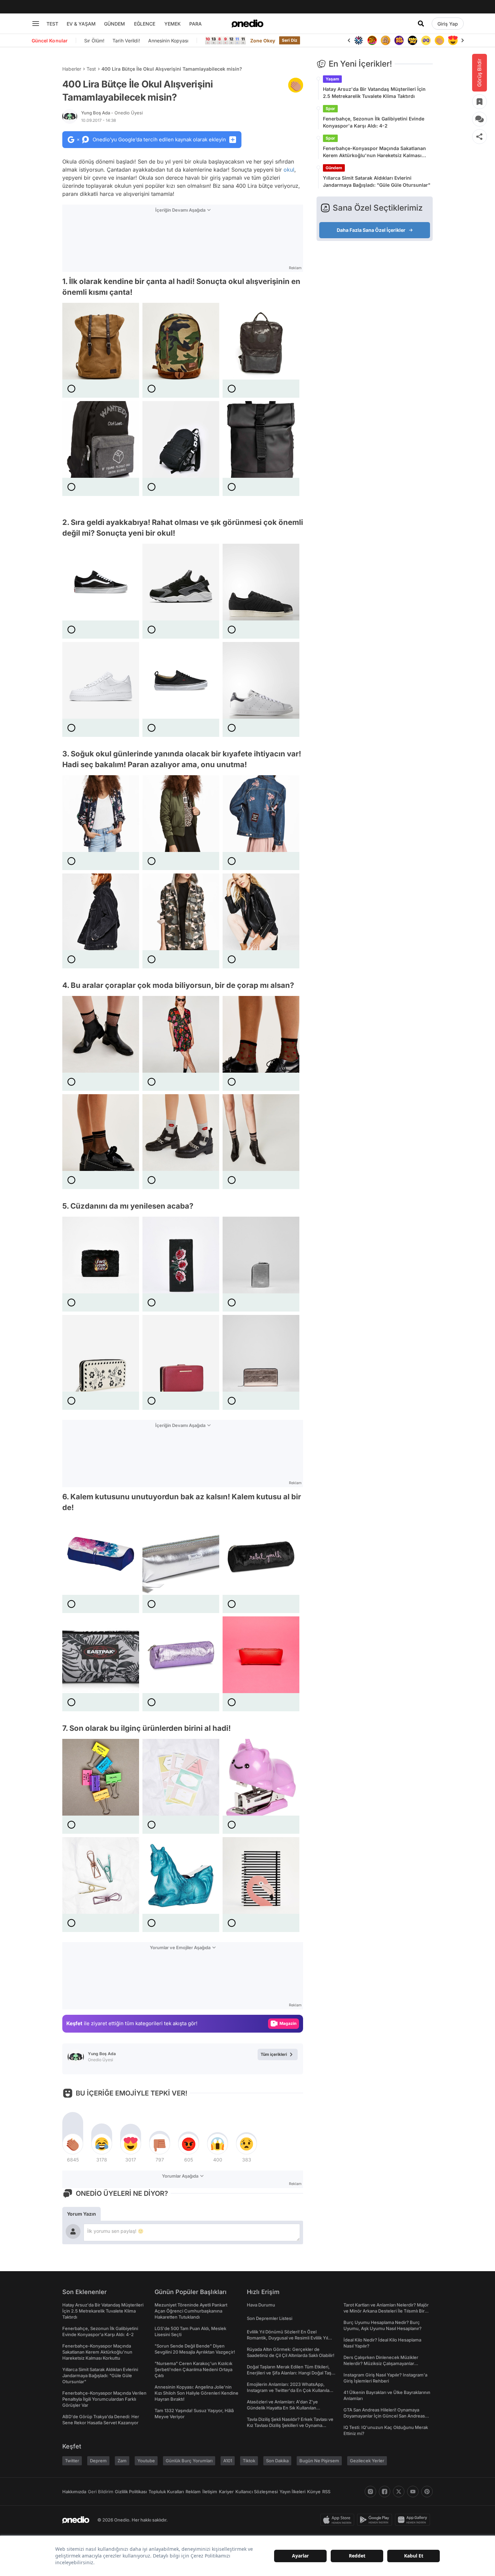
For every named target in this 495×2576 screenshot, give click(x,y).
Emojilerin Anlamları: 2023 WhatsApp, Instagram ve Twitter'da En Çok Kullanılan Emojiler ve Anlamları (289, 2390)
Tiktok (249, 2461)
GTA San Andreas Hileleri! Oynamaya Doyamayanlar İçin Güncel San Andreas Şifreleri (384, 2416)
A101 (228, 2461)
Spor (330, 109)
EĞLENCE (145, 24)
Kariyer (226, 2492)
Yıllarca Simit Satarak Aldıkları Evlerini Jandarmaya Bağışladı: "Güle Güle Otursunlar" (377, 181)
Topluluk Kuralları (166, 2492)
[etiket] (296, 85)
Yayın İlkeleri (292, 2492)
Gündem (334, 168)
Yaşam (332, 79)
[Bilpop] (399, 40)
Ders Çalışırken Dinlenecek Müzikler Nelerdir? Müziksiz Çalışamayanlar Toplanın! (381, 2363)
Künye (314, 2492)
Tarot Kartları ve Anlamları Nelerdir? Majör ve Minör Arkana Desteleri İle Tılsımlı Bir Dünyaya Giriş (386, 2311)
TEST (52, 24)
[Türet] (372, 40)
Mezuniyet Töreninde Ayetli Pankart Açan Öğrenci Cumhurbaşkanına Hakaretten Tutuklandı (191, 2311)
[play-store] (376, 2520)
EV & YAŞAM (81, 24)
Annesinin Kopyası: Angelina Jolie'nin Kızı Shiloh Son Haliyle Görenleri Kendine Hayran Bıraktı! (196, 2393)
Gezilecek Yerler (367, 2461)
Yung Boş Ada (112, 113)
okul (289, 170)
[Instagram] (370, 2492)
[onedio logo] (247, 24)
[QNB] (359, 40)
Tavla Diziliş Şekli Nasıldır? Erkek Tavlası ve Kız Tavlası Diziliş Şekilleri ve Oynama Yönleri (290, 2425)
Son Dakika (277, 2461)
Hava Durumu (261, 2305)
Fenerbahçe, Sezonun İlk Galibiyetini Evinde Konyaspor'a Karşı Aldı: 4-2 (374, 122)
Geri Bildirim (101, 2492)
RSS (326, 2492)
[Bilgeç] (386, 40)
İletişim (210, 2492)
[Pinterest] (427, 2492)
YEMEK (173, 24)
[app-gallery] (414, 2520)
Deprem (98, 2461)
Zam (122, 2461)
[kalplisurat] (453, 40)
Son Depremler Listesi (270, 2318)
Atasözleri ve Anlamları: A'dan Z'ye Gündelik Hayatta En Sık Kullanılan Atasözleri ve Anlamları (282, 2408)
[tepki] (73, 2144)
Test (91, 69)
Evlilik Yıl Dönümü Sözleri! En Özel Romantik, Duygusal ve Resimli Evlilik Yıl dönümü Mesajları (287, 2338)
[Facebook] (385, 2492)
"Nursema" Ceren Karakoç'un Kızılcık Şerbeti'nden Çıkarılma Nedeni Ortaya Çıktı (193, 2369)
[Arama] (421, 24)
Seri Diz (290, 40)
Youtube (146, 2461)
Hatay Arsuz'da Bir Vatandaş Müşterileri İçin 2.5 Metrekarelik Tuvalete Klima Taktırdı (374, 93)
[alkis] (439, 40)
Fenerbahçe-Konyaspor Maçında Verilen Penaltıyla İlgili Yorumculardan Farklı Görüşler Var (104, 2399)
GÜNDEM (114, 24)
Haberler (72, 69)
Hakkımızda (74, 2492)
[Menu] (36, 24)
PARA (195, 24)
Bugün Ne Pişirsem (319, 2461)
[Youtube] (413, 2492)
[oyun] (426, 40)
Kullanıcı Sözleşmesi (257, 2492)
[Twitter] (399, 2492)
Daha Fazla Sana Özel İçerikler (371, 230)
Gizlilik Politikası (131, 2492)
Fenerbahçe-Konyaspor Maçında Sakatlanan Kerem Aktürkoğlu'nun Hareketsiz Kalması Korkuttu (374, 152)
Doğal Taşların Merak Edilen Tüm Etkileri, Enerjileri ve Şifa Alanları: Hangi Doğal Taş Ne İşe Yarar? (289, 2373)
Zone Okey (263, 41)
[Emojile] (412, 40)
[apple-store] (339, 2520)
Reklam (193, 2492)
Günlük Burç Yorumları (189, 2461)
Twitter (72, 2461)
